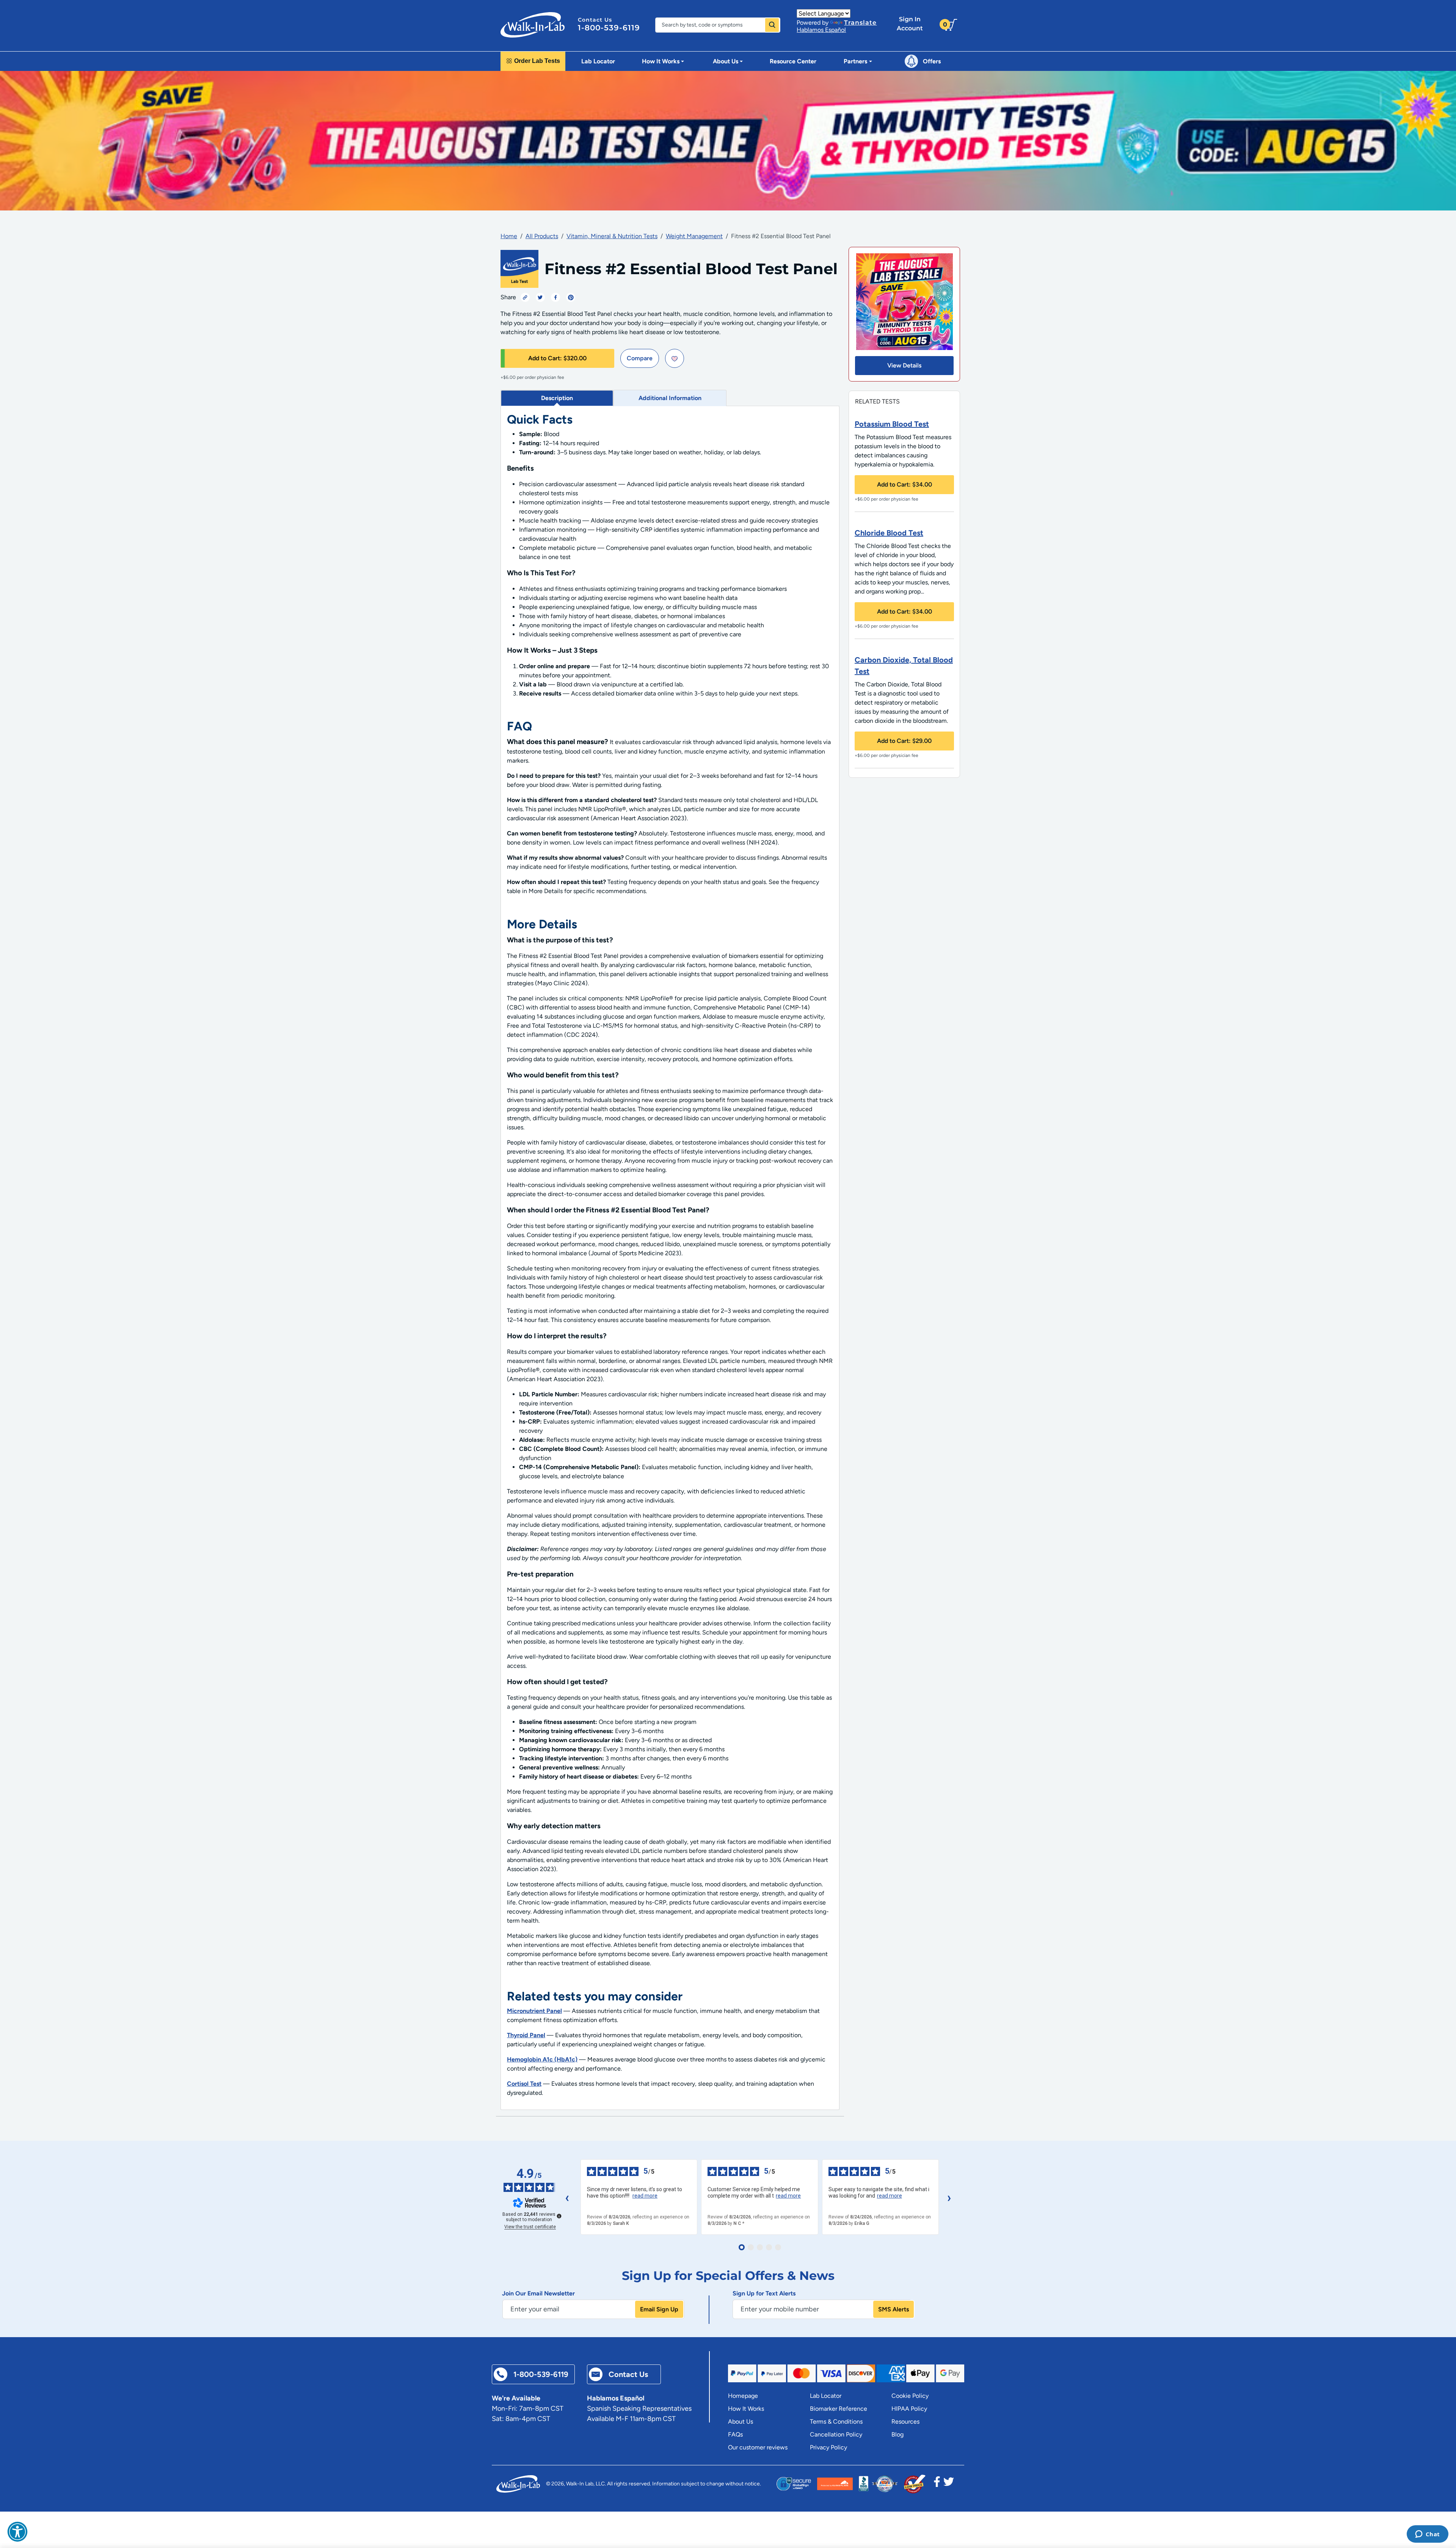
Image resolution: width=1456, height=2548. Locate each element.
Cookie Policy (910, 2396)
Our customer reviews (758, 2447)
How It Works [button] (661, 61)
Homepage (743, 2396)
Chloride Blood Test (889, 533)
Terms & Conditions (836, 2422)
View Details (904, 365)
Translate (860, 23)
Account (910, 24)
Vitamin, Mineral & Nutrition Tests (612, 236)
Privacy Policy (828, 2447)
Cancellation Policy (836, 2434)
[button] (17, 2532)
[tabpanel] (670, 1258)
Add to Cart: (557, 358)
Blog (897, 2434)
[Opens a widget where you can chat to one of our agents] (1427, 2535)
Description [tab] (557, 398)
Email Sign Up (659, 2309)
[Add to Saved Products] (675, 358)
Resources (905, 2422)
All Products (542, 236)
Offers (932, 61)
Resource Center (793, 61)
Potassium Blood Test (892, 424)
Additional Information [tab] (670, 398)
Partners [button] (855, 61)
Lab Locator (598, 61)
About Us (741, 2422)
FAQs (735, 2434)
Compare (640, 358)
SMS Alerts (894, 2309)
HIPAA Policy (909, 2409)
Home (509, 236)
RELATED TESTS (877, 401)
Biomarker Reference (839, 2409)
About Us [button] (726, 61)
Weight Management (694, 236)
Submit (772, 25)
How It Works (746, 2409)
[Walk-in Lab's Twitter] (949, 2484)
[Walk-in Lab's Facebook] (937, 2484)
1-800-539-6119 (609, 28)
